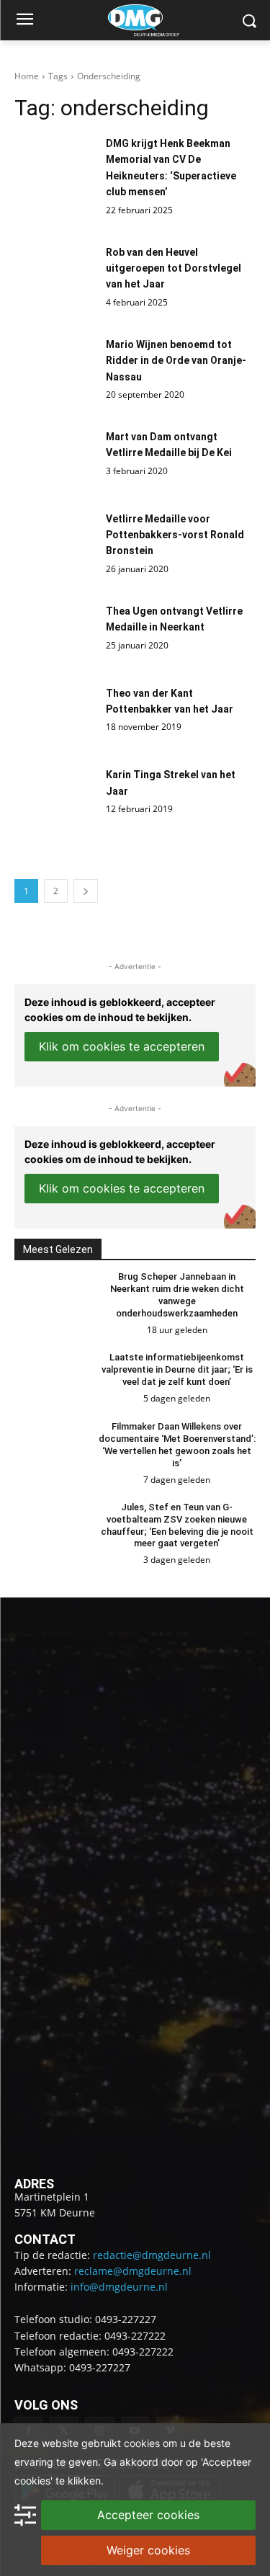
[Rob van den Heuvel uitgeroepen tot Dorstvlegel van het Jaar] (57, 278)
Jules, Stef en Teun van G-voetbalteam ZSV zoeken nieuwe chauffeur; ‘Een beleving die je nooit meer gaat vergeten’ (177, 1525)
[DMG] (157, 20)
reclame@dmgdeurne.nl (133, 2271)
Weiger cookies (148, 2550)
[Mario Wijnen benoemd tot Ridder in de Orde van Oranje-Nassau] (57, 370)
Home (27, 76)
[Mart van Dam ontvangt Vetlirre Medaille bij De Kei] (57, 463)
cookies (142, 2443)
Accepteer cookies (148, 2515)
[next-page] (86, 891)
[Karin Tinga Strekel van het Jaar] (57, 801)
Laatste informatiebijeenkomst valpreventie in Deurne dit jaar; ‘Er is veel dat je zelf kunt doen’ (177, 1369)
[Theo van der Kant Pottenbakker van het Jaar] (57, 719)
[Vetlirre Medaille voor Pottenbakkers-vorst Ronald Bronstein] (57, 545)
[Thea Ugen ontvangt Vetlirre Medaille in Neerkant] (57, 637)
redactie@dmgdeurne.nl (152, 2255)
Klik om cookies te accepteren (122, 1046)
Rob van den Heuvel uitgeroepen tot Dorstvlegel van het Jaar (174, 268)
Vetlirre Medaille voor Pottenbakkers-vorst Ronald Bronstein (175, 535)
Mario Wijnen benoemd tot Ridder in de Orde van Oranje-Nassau (176, 361)
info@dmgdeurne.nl (119, 2287)
